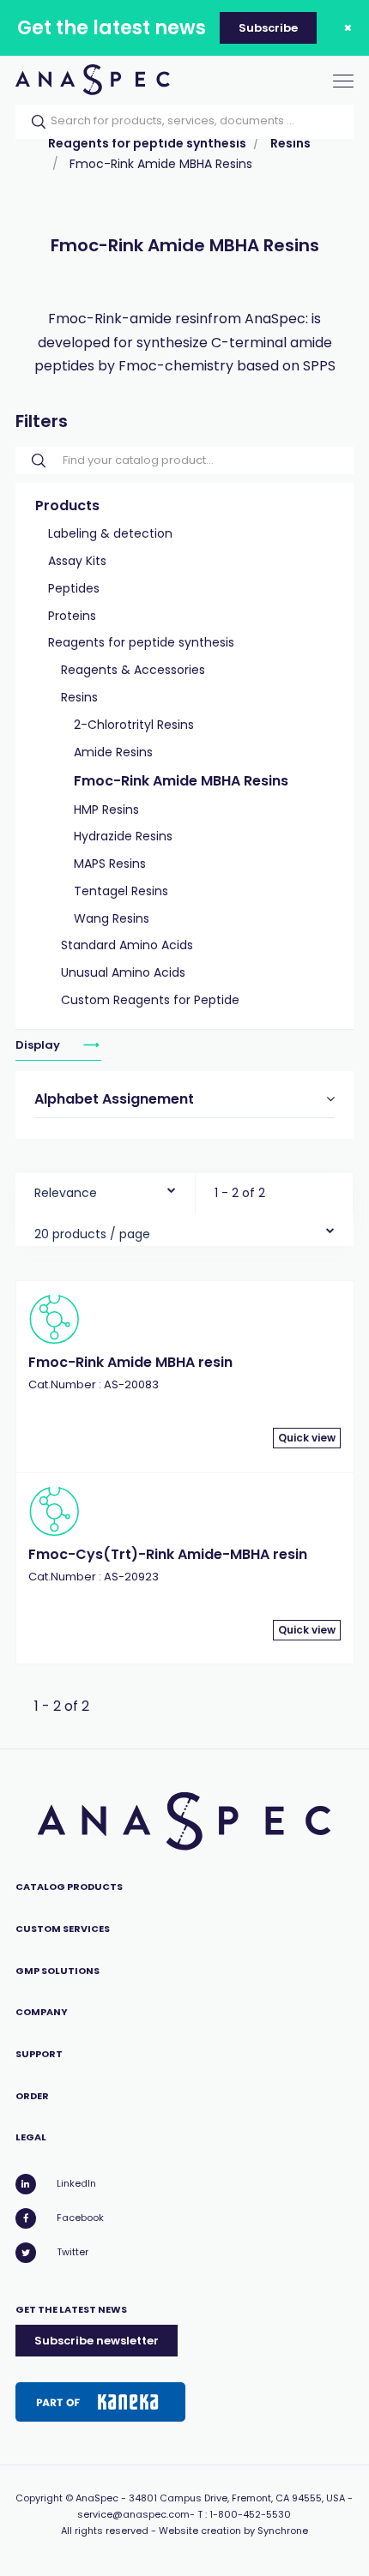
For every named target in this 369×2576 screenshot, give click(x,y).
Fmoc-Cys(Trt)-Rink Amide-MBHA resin (168, 1554)
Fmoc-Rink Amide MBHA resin (130, 1362)
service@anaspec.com (133, 2514)
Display (39, 1045)
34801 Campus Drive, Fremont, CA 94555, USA (237, 2498)
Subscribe (268, 28)
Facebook (80, 2218)
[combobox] (105, 1189)
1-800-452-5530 (250, 2514)
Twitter (73, 2252)
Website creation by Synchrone (233, 2531)
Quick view (307, 1438)
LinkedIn (76, 2183)
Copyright (39, 2498)
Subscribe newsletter (97, 2341)
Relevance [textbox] (66, 1193)
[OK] (33, 122)
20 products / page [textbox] (92, 1234)
